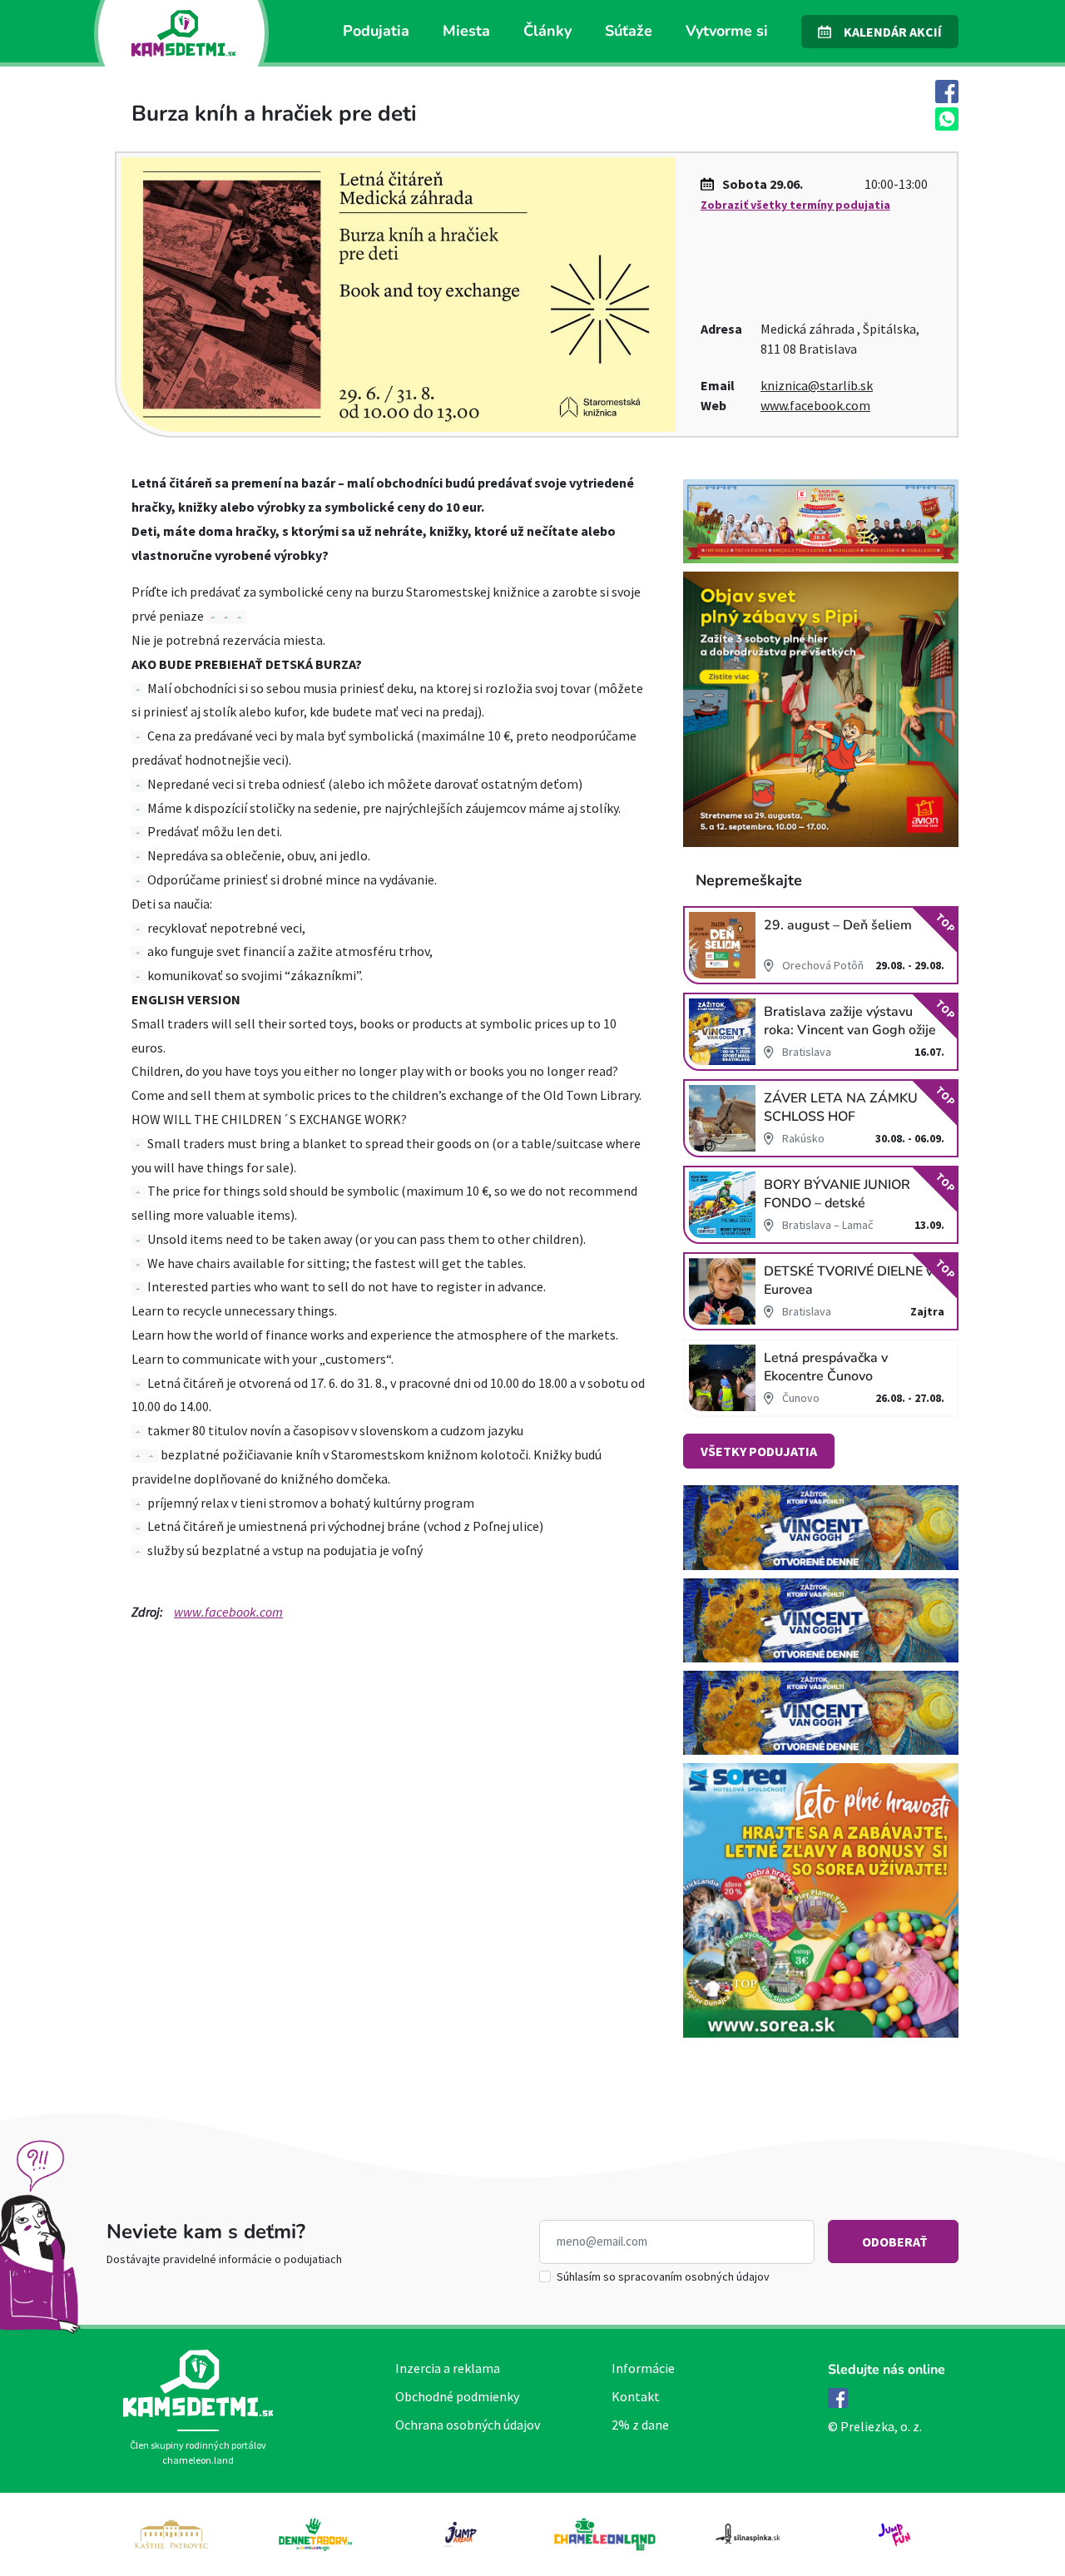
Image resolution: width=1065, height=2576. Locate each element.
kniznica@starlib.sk (817, 385)
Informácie (643, 2368)
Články (547, 31)
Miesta (466, 31)
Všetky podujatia (759, 1451)
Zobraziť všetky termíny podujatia (795, 205)
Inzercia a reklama (448, 2368)
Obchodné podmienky (457, 2396)
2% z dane (640, 2425)
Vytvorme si (727, 31)
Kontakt (636, 2396)
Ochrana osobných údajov (468, 2425)
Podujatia (376, 31)
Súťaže (629, 31)
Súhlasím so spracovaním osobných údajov (663, 2276)
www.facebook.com (815, 405)
